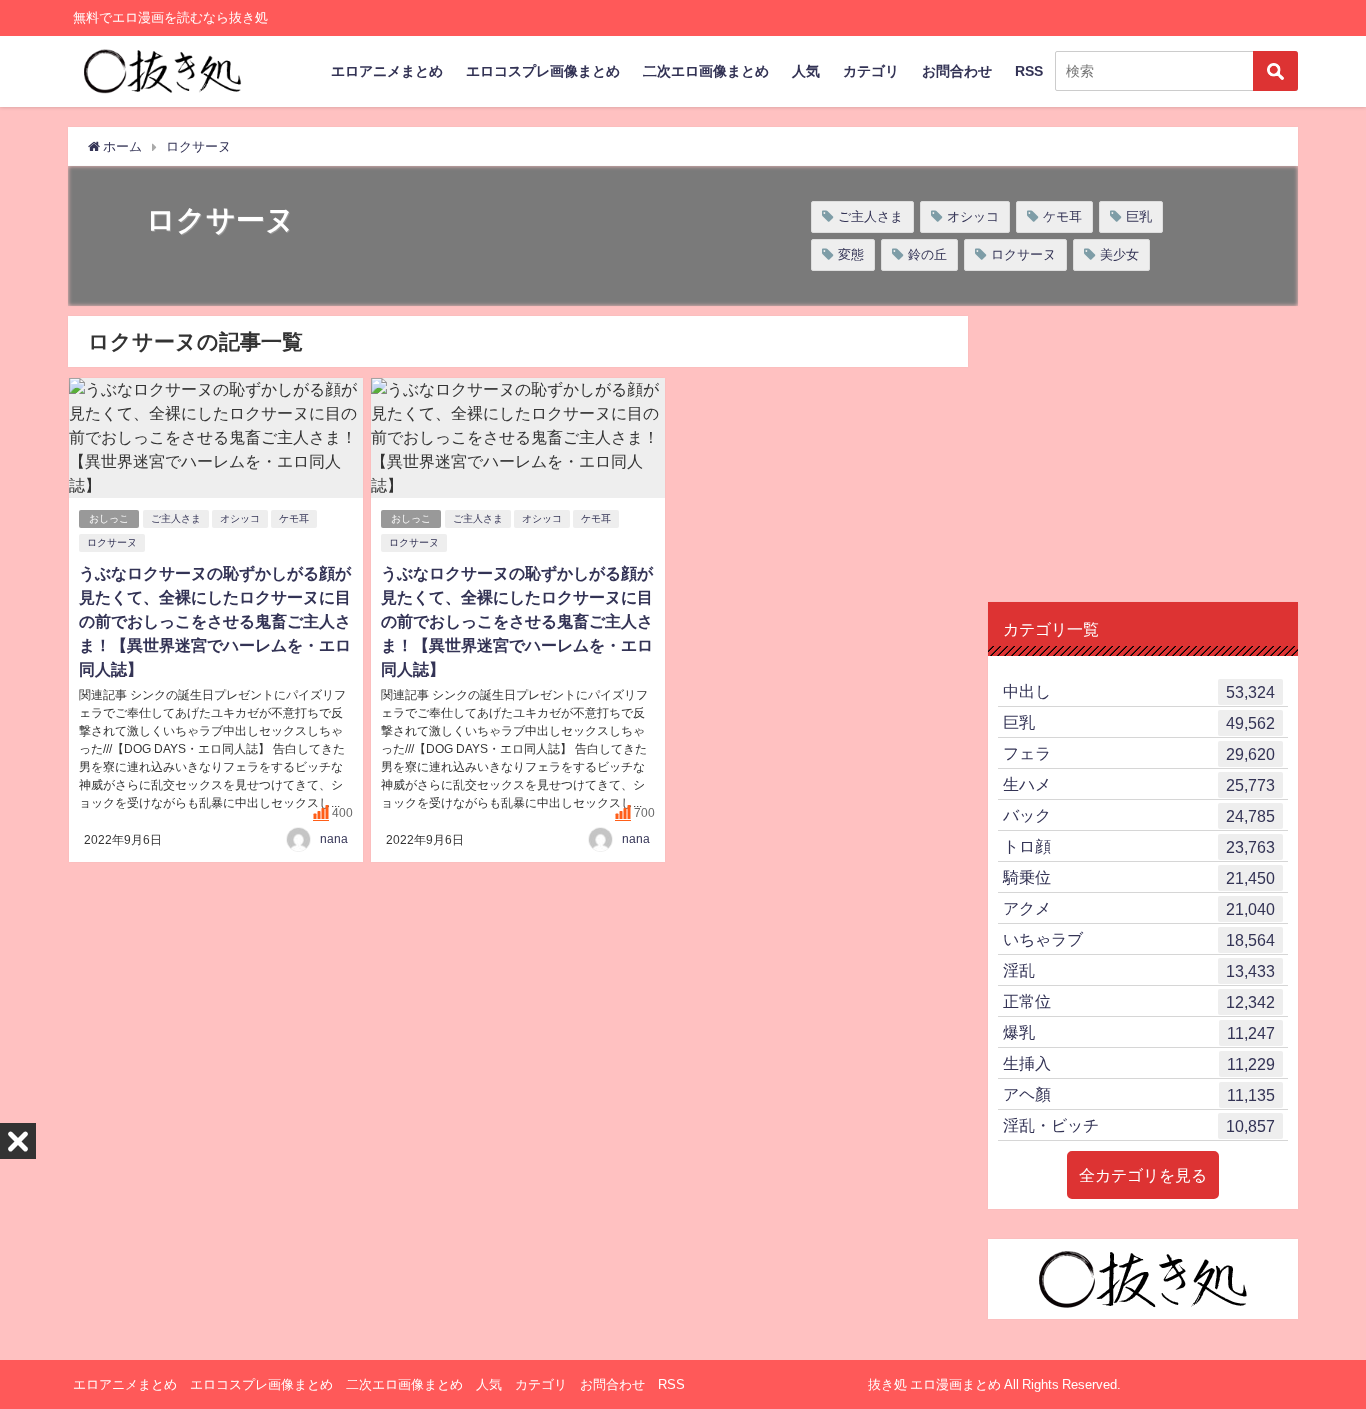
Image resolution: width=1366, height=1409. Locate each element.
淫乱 (1139, 970)
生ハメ (1139, 784)
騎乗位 (1139, 877)
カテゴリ (871, 71)
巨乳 (1139, 216)
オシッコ (973, 216)
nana (334, 839)
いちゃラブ (1139, 939)
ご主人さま (870, 216)
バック (1139, 815)
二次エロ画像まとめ (706, 71)
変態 (851, 254)
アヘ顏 (1139, 1094)
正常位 (1139, 1001)
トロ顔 (1139, 846)
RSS (1029, 71)
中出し (1139, 691)
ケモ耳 (1062, 216)
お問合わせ (957, 71)
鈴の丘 (927, 254)
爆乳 (1139, 1032)
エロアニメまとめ (387, 71)
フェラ (1139, 753)
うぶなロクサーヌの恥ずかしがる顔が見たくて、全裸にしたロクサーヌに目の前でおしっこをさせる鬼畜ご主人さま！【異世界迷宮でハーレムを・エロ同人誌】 (215, 621)
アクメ (1139, 908)
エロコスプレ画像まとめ (543, 71)
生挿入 (1139, 1063)
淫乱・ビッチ (1139, 1125)
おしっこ (109, 518)
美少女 (1119, 254)
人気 (806, 71)
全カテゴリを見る (1143, 1175)
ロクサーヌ (1023, 254)
